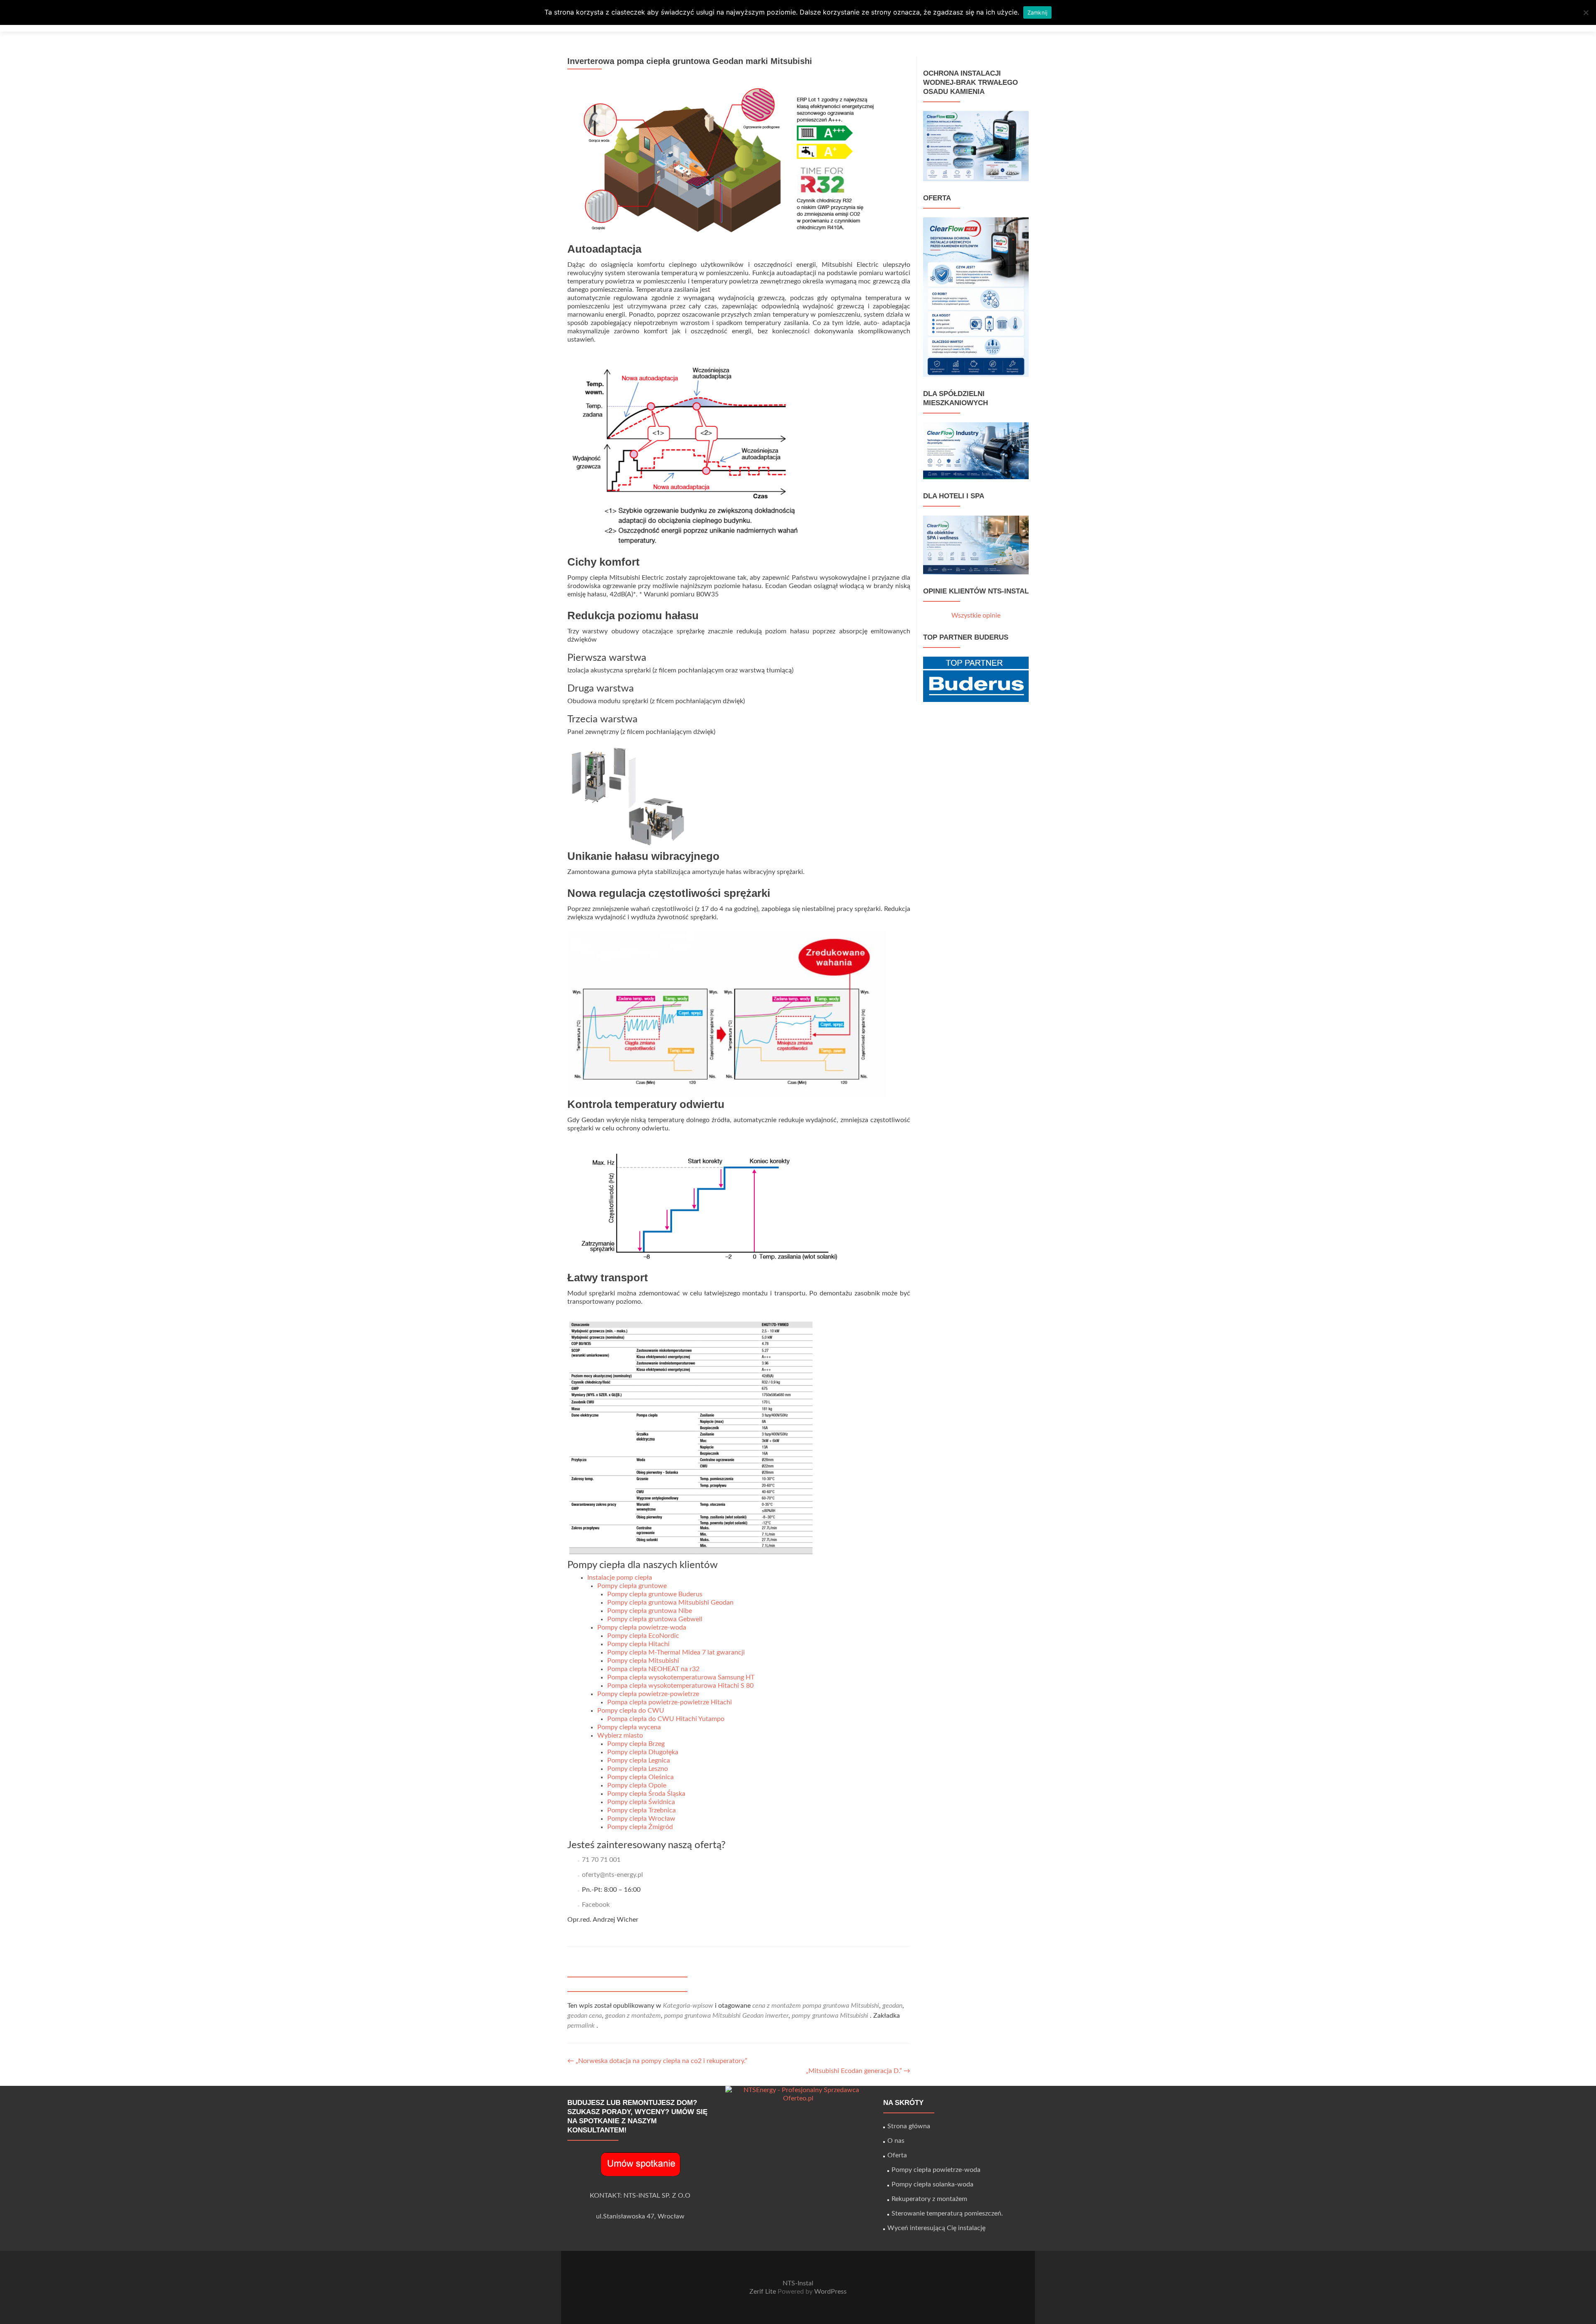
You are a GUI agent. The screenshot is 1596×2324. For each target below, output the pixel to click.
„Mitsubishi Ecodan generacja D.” (858, 2071)
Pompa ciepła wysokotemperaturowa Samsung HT (681, 1677)
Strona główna (909, 2126)
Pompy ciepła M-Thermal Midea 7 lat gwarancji (676, 1652)
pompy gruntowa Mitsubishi (830, 2016)
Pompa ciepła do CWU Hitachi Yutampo (666, 1719)
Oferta (897, 2155)
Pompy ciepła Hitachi (638, 1644)
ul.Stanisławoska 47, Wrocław (640, 2216)
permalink (582, 2026)
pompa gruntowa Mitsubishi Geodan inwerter (726, 2016)
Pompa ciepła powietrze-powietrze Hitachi (670, 1702)
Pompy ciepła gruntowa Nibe (650, 1611)
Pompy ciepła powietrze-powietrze (648, 1694)
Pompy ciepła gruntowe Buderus (655, 1594)
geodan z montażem (633, 2016)
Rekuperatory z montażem (929, 2199)
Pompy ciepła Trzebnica (642, 1810)
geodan (892, 2006)
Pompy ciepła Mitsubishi (643, 1661)
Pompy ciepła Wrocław (641, 1819)
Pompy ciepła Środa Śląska (646, 1794)
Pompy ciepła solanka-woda (932, 2184)
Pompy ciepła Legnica (639, 1760)
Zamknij (1038, 12)
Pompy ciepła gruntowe (632, 1586)
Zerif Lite (764, 2292)
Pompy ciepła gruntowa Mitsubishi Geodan (670, 1603)
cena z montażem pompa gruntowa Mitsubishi (816, 2006)
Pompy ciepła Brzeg (636, 1744)
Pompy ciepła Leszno (638, 1769)
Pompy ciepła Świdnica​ (641, 1802)
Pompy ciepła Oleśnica (640, 1777)
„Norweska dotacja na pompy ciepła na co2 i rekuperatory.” (657, 2061)
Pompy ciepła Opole (637, 1785)
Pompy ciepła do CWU (631, 1711)
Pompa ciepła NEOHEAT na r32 (653, 1669)
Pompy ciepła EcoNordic (643, 1636)
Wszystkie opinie (976, 615)
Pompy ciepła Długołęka (643, 1752)
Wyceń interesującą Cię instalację (936, 2228)
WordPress (830, 2292)
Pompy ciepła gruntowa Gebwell (655, 1619)
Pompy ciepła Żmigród (640, 1827)
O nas (896, 2141)
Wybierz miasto (620, 1736)
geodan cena (585, 2016)
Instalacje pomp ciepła (620, 1578)
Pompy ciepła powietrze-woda (642, 1627)
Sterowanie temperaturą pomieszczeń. (947, 2213)
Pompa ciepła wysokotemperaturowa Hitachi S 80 (680, 1686)
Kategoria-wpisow (688, 2006)
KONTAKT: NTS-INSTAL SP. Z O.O (640, 2196)
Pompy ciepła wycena (629, 1727)
